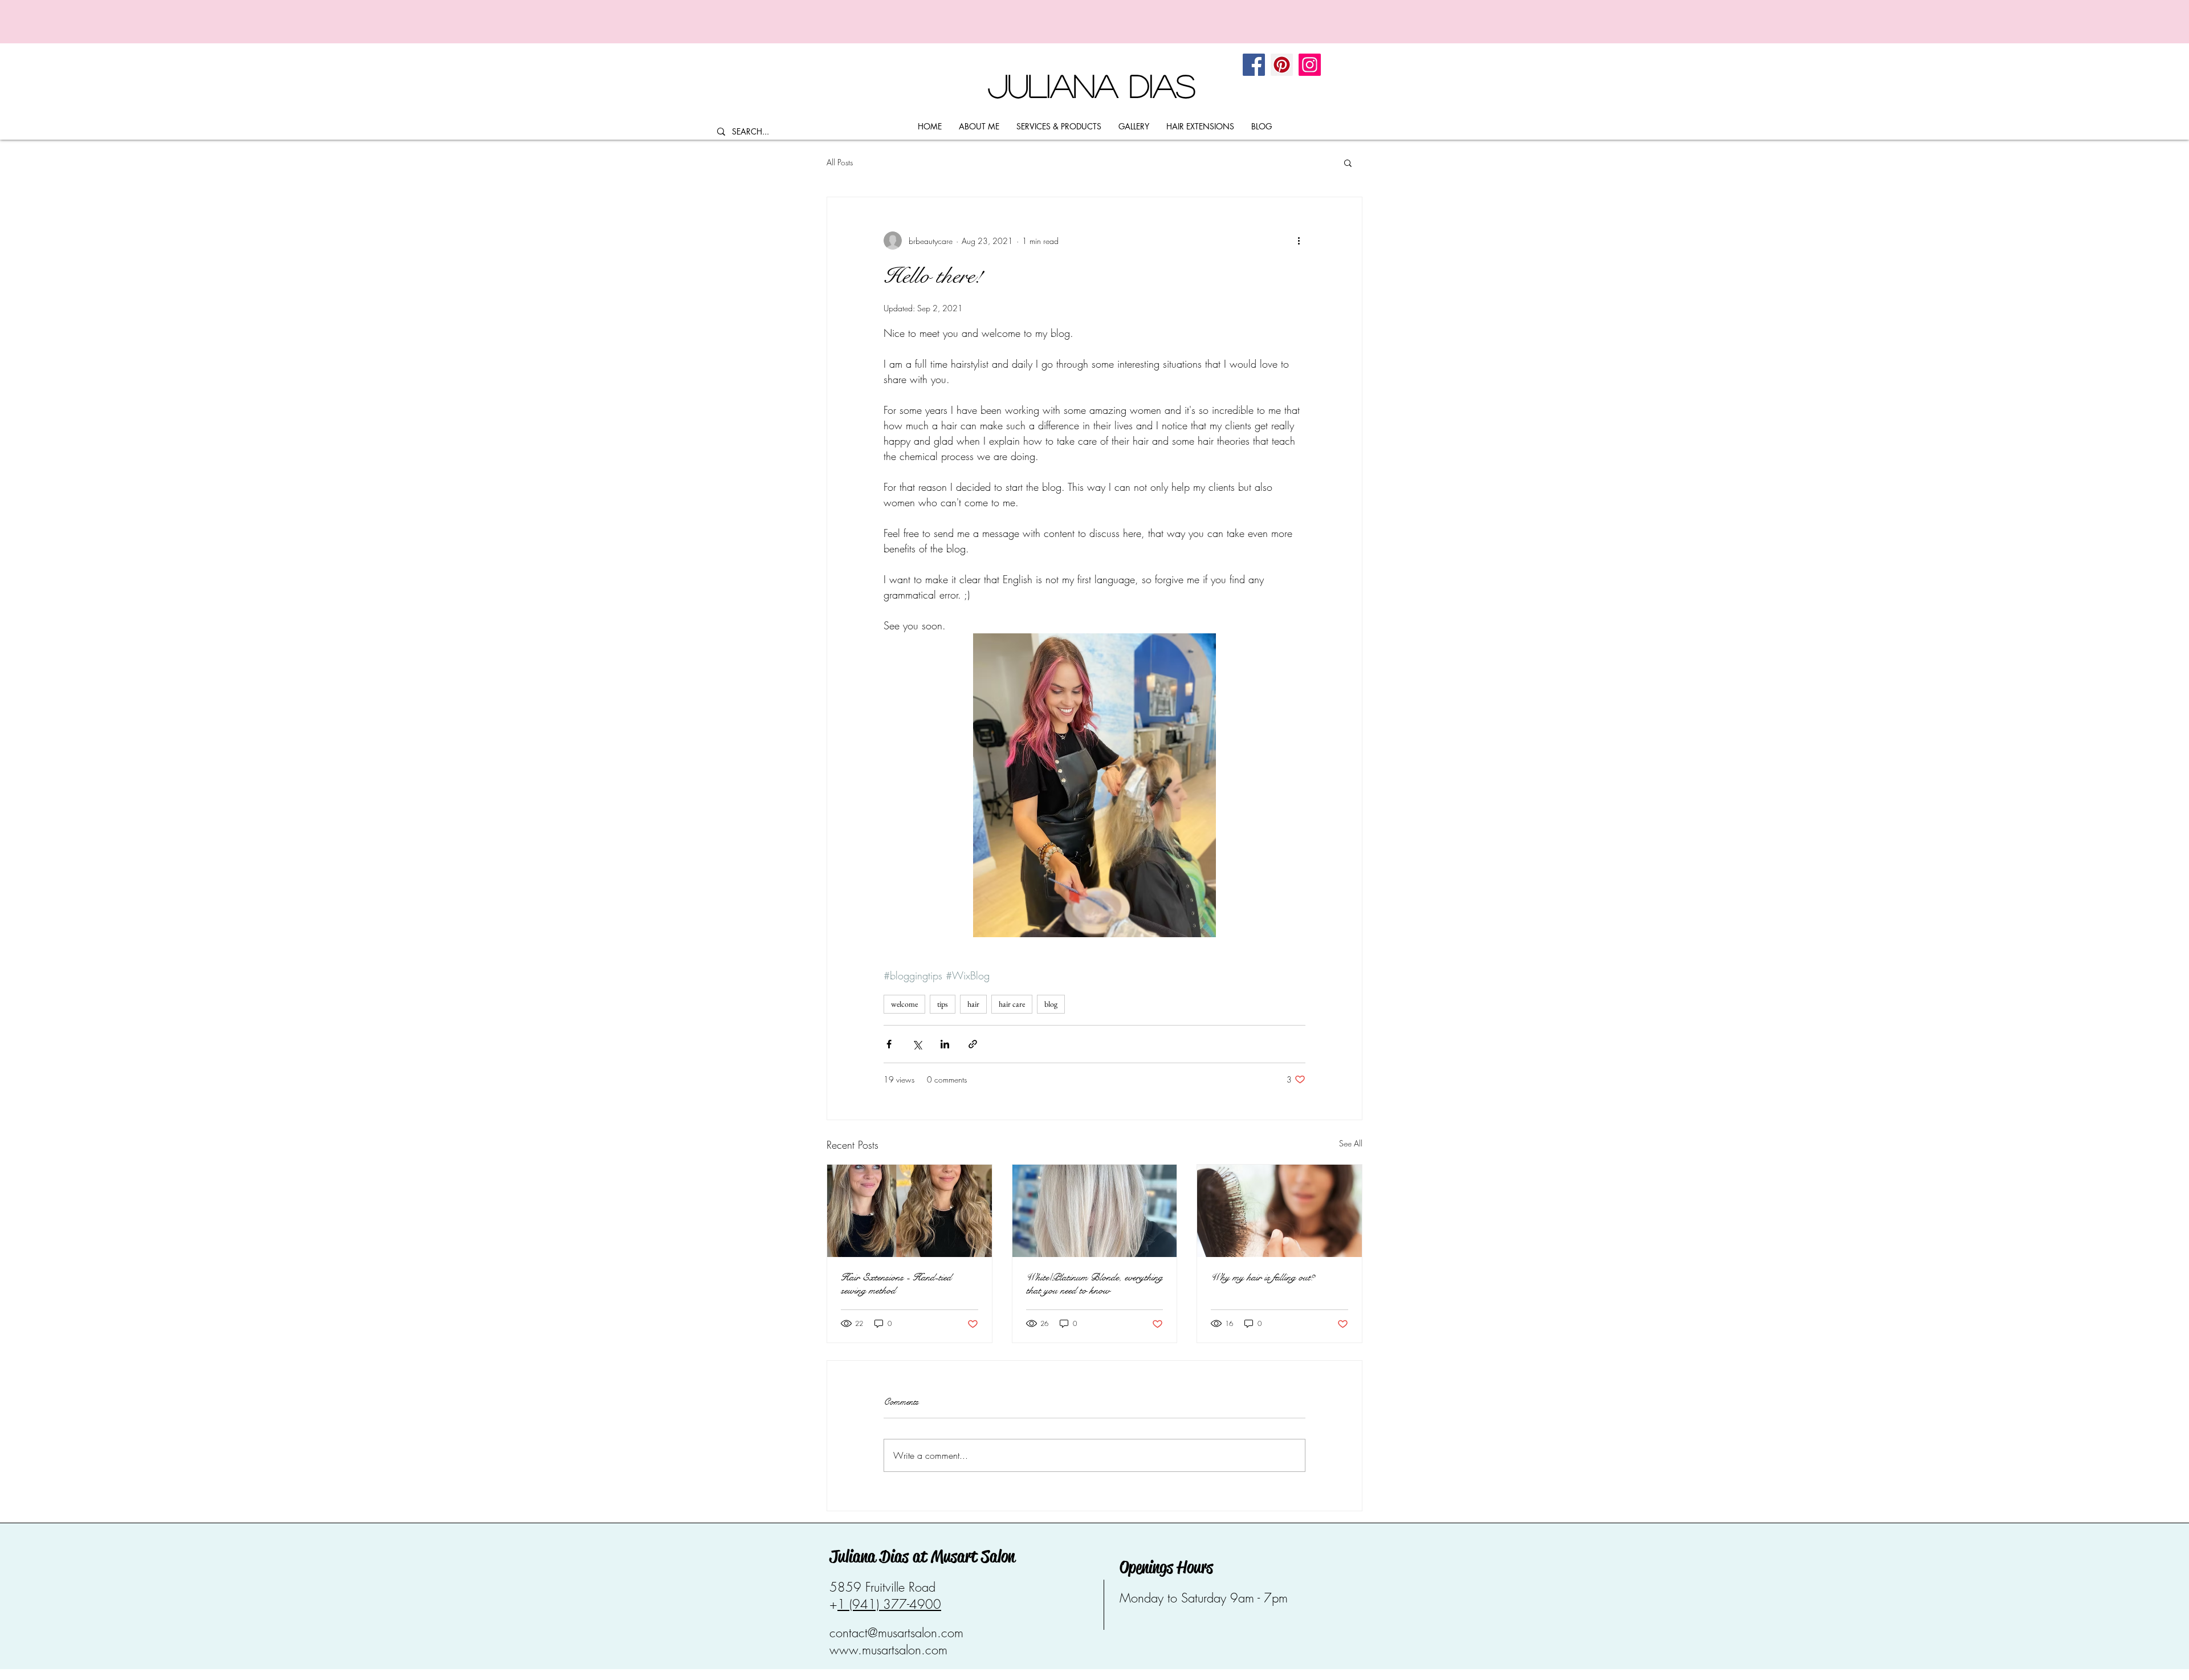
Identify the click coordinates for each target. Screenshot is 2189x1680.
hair (973, 1004)
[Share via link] (973, 1044)
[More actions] (1299, 241)
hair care (1012, 1004)
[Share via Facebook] (889, 1044)
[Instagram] (1310, 65)
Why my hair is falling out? (1263, 1277)
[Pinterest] (1282, 65)
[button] (1348, 162)
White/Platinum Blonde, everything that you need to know (1094, 1284)
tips (943, 1004)
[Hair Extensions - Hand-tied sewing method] (910, 1211)
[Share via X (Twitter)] (917, 1044)
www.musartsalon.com (888, 1650)
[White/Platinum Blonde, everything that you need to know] (1095, 1211)
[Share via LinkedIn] (945, 1044)
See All (1351, 1143)
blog (1051, 1004)
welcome (904, 1004)
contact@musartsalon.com (896, 1633)
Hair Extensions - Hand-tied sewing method (896, 1284)
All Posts (840, 162)
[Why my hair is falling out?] (1279, 1211)
